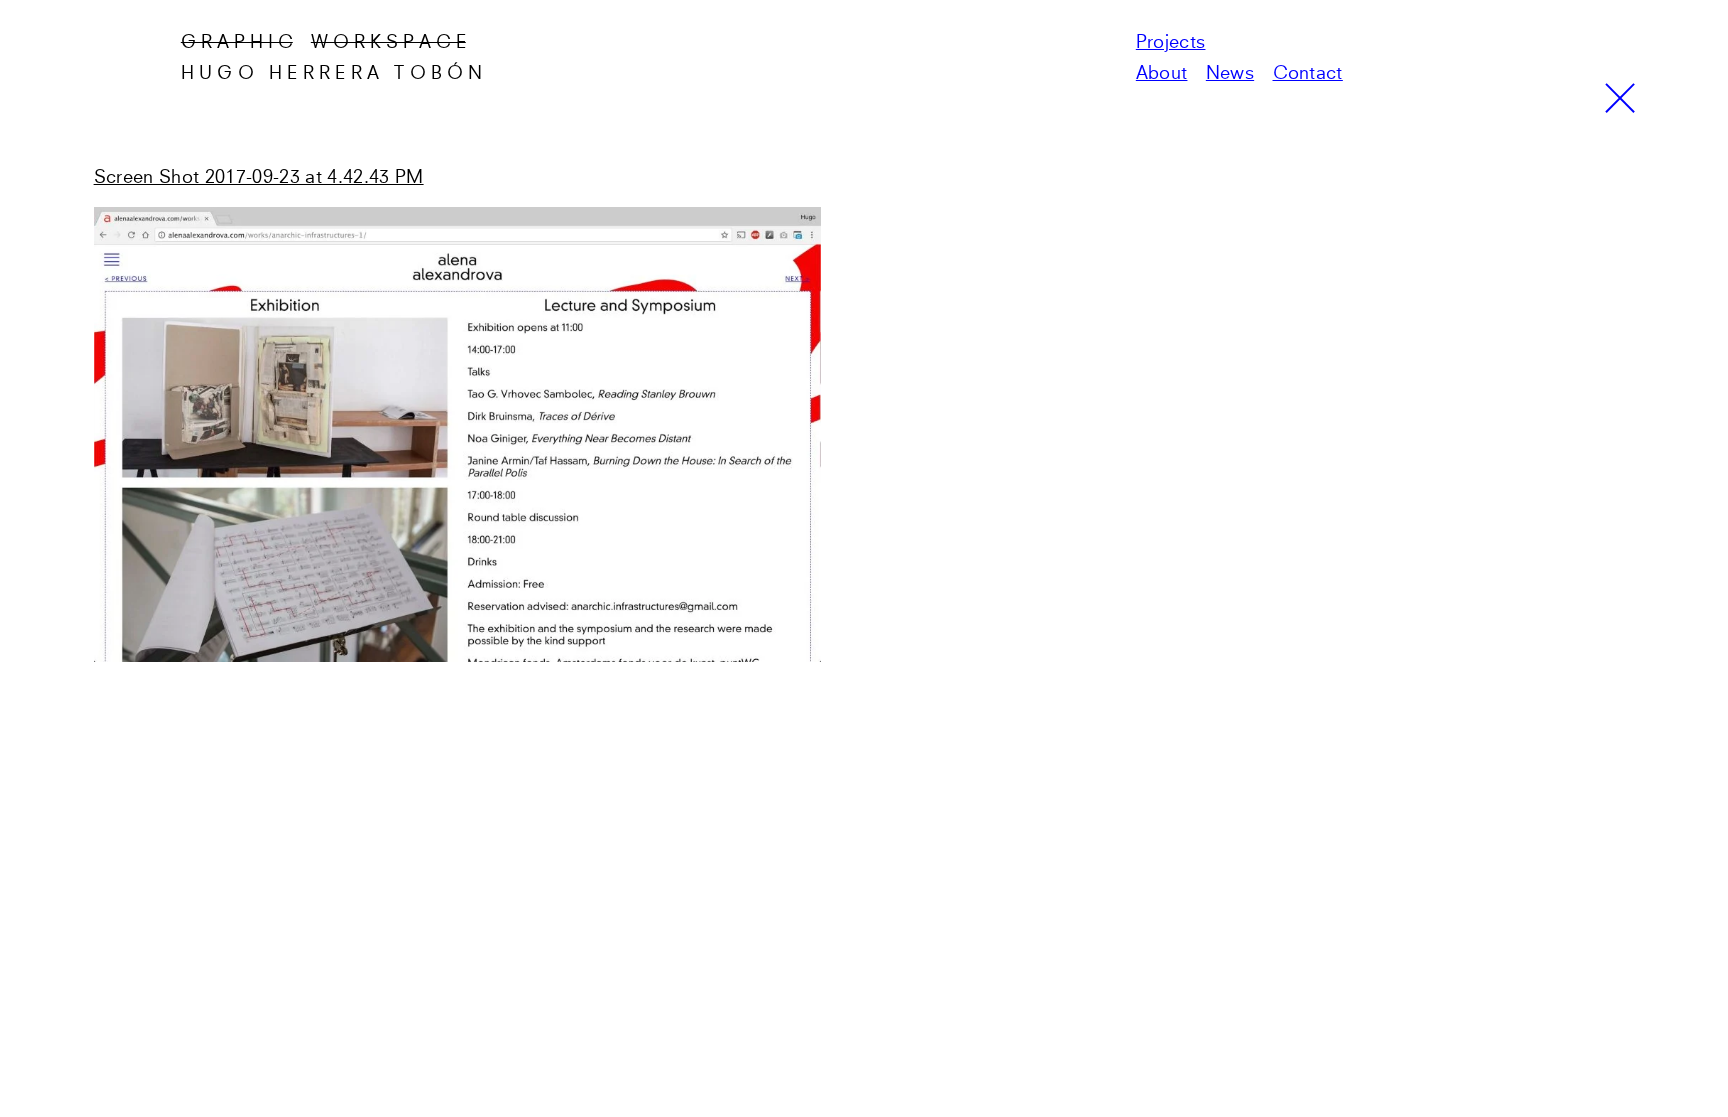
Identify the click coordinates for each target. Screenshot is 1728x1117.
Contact (1308, 74)
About (1162, 74)
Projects (1171, 43)
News (1230, 74)
